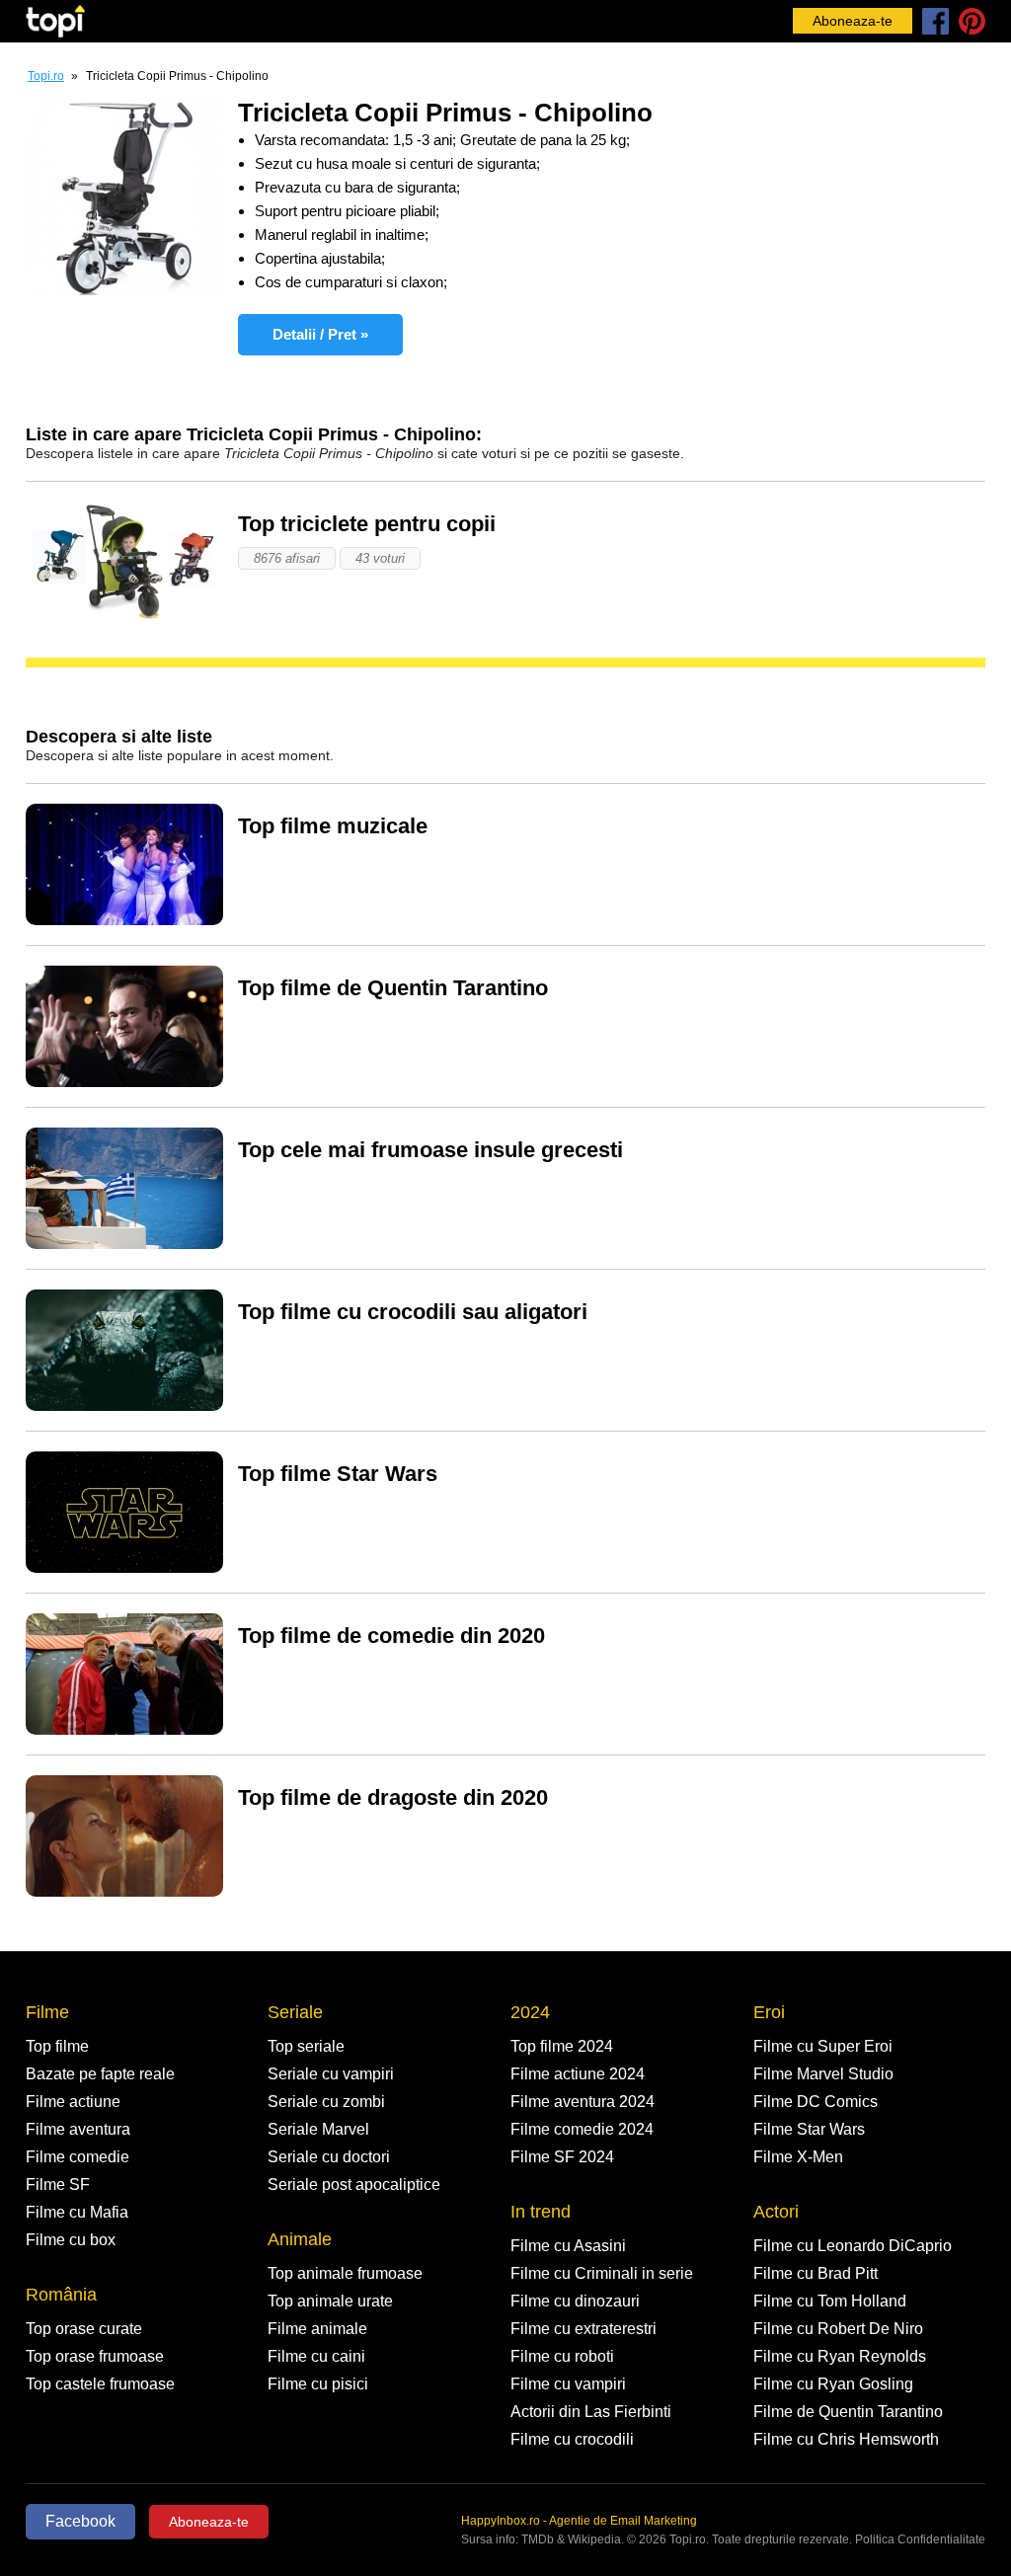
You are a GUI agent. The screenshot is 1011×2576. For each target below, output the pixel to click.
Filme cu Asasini (568, 2246)
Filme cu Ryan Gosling (833, 2384)
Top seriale (306, 2046)
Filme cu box (71, 2240)
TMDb (538, 2539)
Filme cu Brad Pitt (816, 2273)
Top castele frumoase (100, 2384)
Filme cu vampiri (568, 2384)
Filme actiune (73, 2102)
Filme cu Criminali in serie (602, 2273)
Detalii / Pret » (320, 334)
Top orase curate (84, 2329)
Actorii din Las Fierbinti (591, 2412)
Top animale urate (330, 2301)
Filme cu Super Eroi (823, 2046)
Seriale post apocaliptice (354, 2185)
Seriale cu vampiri (331, 2074)
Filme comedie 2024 (582, 2129)
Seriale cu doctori (329, 2157)
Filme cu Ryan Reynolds (840, 2356)
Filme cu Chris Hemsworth (846, 2439)
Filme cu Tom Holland (830, 2301)
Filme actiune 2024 (578, 2074)
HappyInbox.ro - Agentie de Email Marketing (579, 2521)
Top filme (57, 2046)
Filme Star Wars (809, 2129)
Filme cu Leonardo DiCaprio (853, 2246)
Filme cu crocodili (572, 2439)
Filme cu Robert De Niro (838, 2329)
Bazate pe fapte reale (100, 2074)
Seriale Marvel (318, 2129)
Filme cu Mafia (77, 2212)
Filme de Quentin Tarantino (848, 2412)
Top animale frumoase (345, 2273)
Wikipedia (594, 2539)
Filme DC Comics (816, 2102)
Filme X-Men (798, 2157)
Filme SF (58, 2185)
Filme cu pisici (318, 2384)
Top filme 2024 (562, 2046)
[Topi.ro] (55, 21)
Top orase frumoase (95, 2356)
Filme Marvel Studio (823, 2074)
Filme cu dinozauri (575, 2301)
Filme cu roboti (562, 2356)
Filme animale (317, 2329)
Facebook (80, 2521)
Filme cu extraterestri (583, 2329)
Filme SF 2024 (562, 2157)
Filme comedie (78, 2157)
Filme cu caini (316, 2356)
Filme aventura (78, 2129)
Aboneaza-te (853, 21)
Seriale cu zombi (326, 2102)
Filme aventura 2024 (583, 2102)
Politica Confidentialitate (920, 2539)
